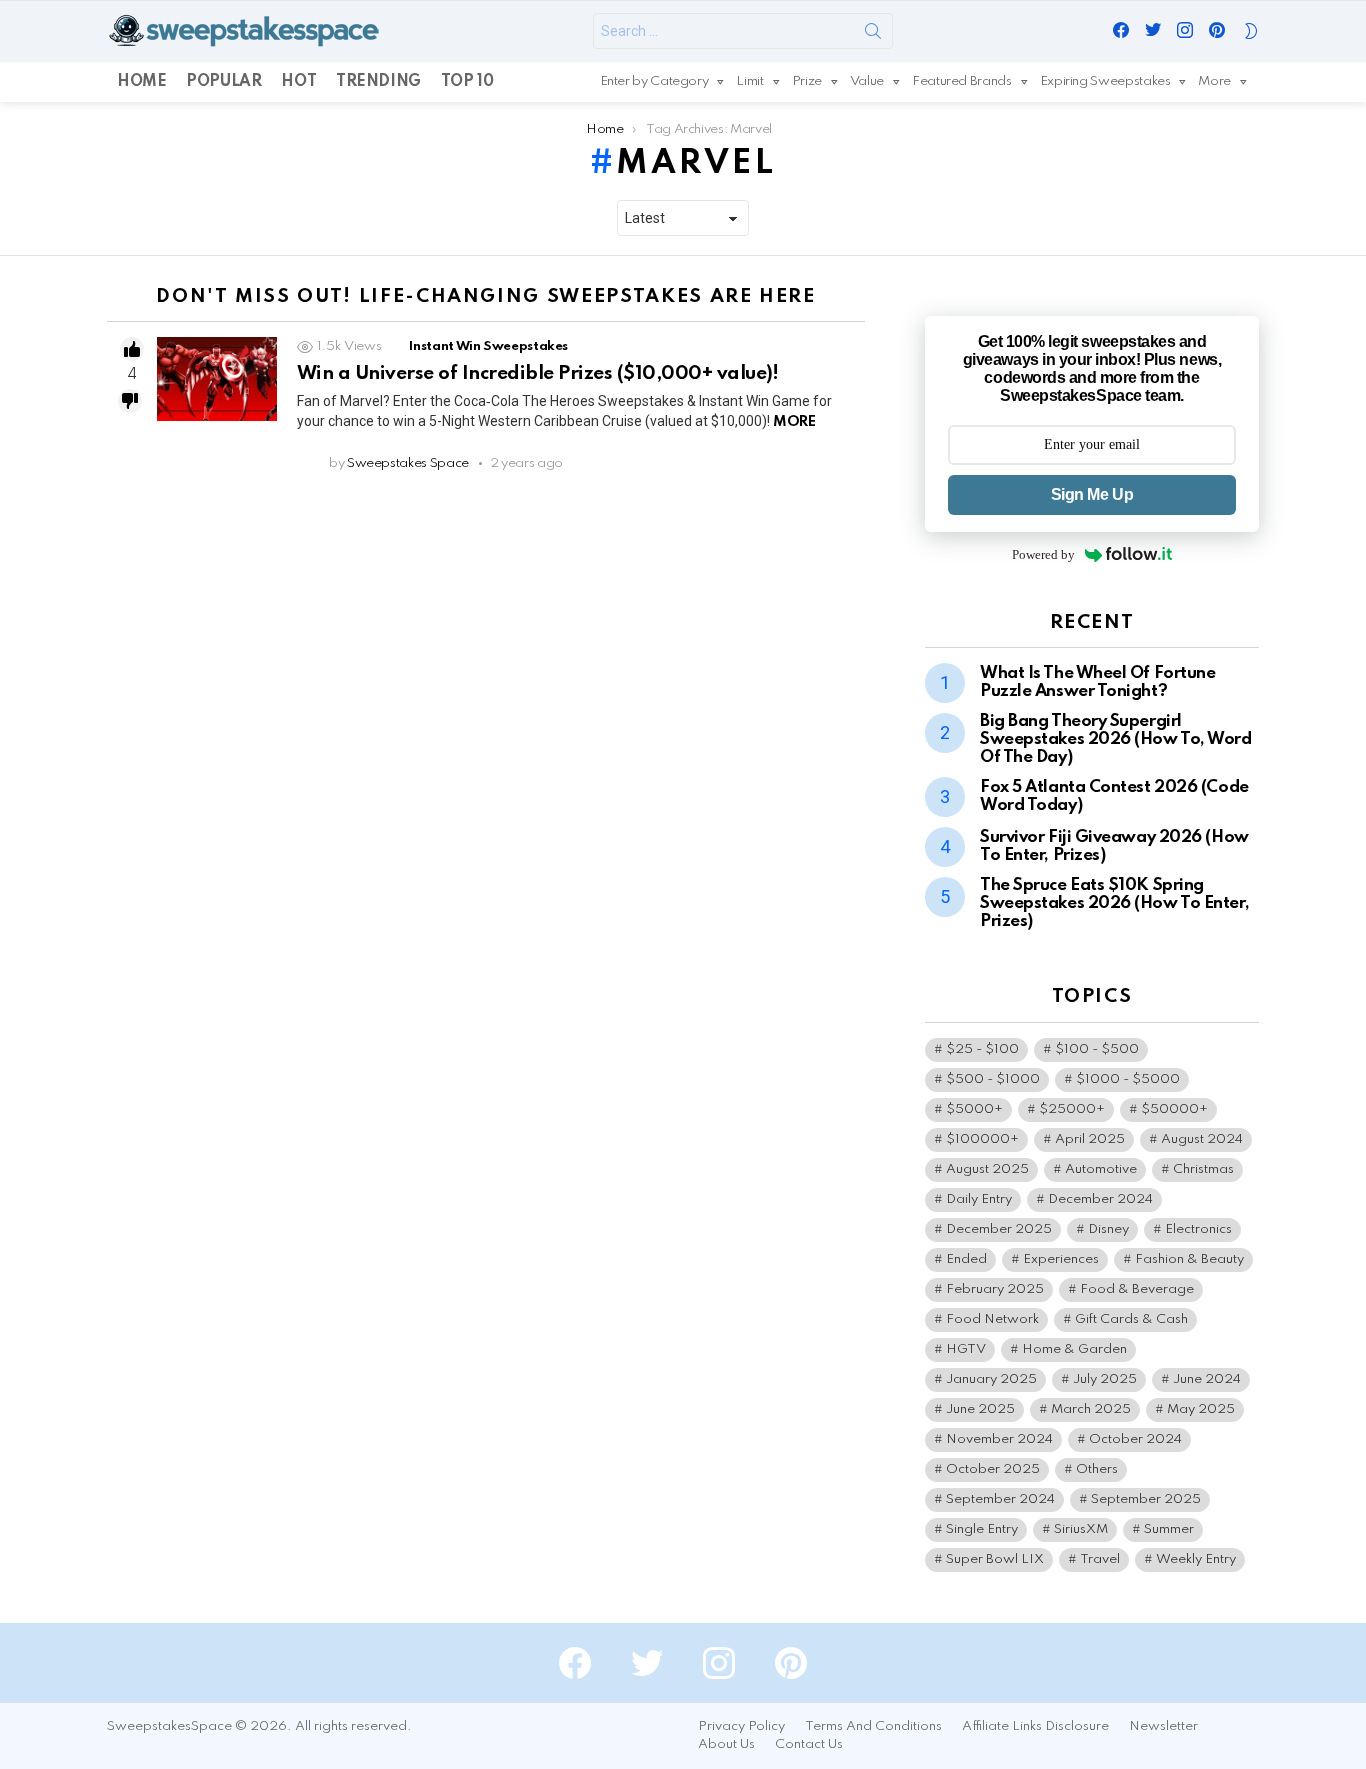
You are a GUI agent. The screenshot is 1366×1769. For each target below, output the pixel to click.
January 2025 (991, 1379)
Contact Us (809, 1744)
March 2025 (1091, 1409)
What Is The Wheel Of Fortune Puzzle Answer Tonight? (1097, 682)
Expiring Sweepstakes (1105, 81)
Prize (807, 81)
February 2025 (995, 1289)
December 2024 (1100, 1199)
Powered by (1043, 554)
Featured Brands (962, 81)
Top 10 (467, 82)
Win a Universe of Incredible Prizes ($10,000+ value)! (538, 373)
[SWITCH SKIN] (1251, 31)
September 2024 (1000, 1499)
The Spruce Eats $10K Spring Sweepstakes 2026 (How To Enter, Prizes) (1114, 903)
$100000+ (982, 1139)
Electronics (1198, 1229)
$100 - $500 (1097, 1049)
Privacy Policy (741, 1726)
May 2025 (1201, 1409)
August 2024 (1202, 1139)
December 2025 (999, 1229)
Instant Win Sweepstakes (488, 346)
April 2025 (1090, 1139)
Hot (298, 82)
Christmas (1203, 1169)
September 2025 (1146, 1499)
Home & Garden (1074, 1349)
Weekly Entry (1196, 1559)
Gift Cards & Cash (1131, 1319)
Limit (749, 81)
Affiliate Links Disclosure (1035, 1726)
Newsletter (1163, 1726)
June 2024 (1207, 1379)
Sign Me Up (1092, 494)
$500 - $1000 (993, 1079)
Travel (1100, 1559)
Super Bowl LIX (995, 1559)
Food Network (992, 1319)
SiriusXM (1081, 1529)
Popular (223, 82)
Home (141, 82)
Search (873, 35)
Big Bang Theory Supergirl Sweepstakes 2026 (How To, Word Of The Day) (1116, 739)
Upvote (132, 349)
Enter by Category (654, 81)
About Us (726, 1744)
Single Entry (982, 1529)
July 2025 (1105, 1379)
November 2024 (999, 1439)
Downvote (130, 401)
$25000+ (1072, 1109)
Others (1097, 1469)
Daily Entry (979, 1199)
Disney (1108, 1229)
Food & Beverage (1137, 1289)
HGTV (966, 1349)
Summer (1169, 1529)
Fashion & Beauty (1189, 1259)
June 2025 (980, 1409)
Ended (966, 1259)
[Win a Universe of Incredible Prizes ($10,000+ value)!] (217, 379)
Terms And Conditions (873, 1726)
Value (867, 81)
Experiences (1061, 1259)
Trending (378, 82)
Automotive (1101, 1169)
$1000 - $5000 (1128, 1079)
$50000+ (1174, 1109)
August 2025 (987, 1169)
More (1214, 81)
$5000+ (974, 1109)
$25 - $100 (982, 1049)
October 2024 (1135, 1439)
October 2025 (993, 1469)
